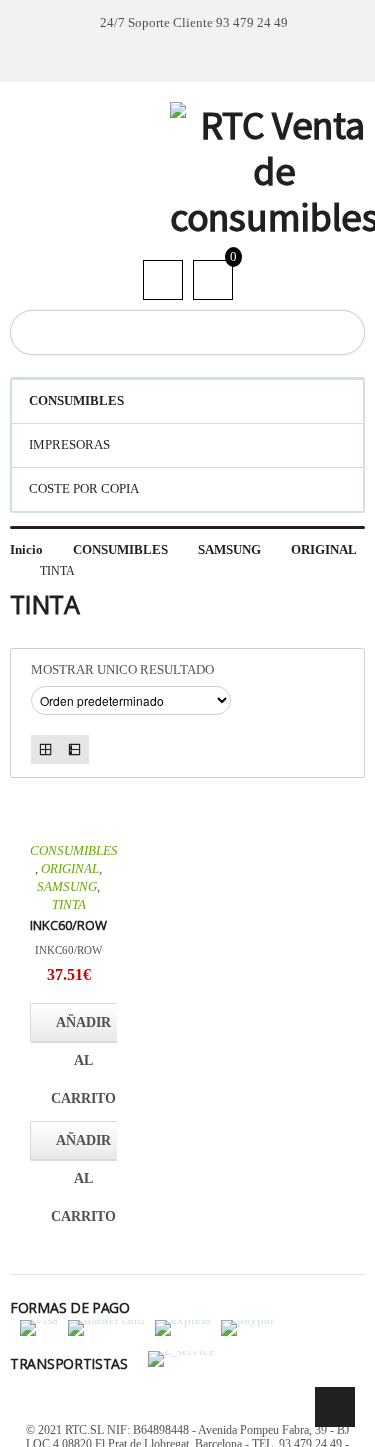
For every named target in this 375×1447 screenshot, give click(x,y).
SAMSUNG (229, 549)
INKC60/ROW (68, 925)
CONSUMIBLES (120, 549)
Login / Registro (164, 281)
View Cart (213, 278)
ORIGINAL (324, 549)
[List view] (74, 749)
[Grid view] (45, 749)
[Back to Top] (335, 1407)
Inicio (26, 549)
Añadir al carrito (83, 1029)
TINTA (69, 904)
